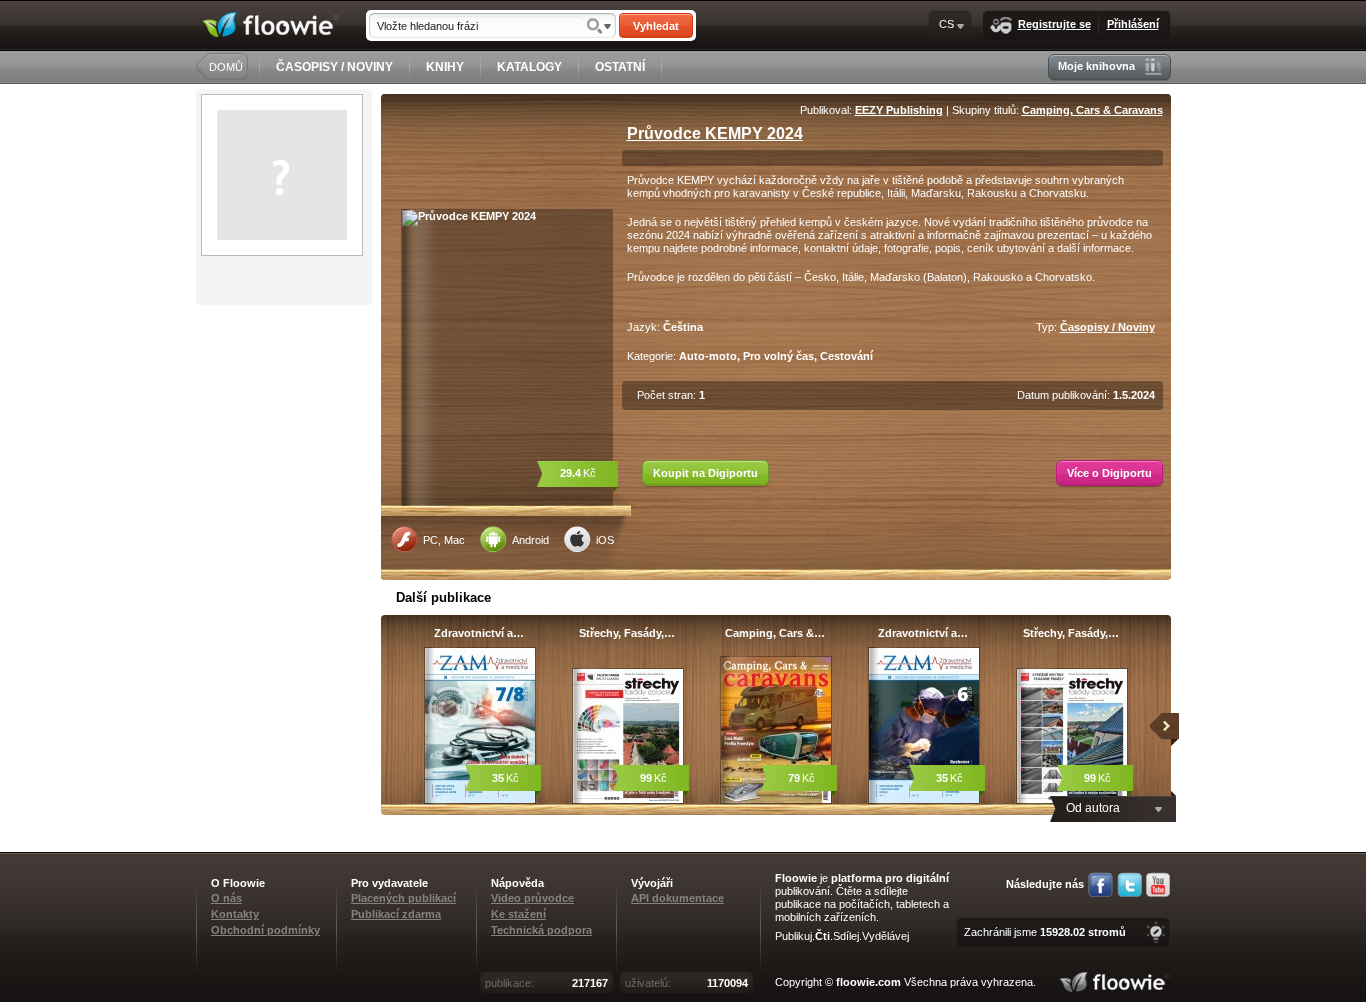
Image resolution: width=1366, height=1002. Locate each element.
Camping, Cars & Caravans (1092, 110)
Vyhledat (656, 26)
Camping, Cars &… (775, 633)
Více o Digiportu (1109, 473)
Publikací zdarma (396, 914)
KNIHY (445, 67)
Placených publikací (403, 898)
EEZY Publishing (899, 110)
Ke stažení (518, 914)
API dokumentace (677, 898)
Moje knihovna (1096, 66)
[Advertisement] (286, 385)
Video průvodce (532, 898)
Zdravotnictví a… (479, 633)
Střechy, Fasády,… (627, 633)
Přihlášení (1133, 24)
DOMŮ (226, 67)
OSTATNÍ (620, 67)
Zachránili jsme (1045, 932)
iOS (605, 540)
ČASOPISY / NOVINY (334, 67)
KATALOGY (529, 67)
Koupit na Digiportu (705, 473)
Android (530, 540)
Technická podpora (541, 930)
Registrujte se (1054, 24)
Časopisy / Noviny (1107, 327)
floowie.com (868, 982)
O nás (226, 898)
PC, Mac (444, 540)
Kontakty (235, 914)
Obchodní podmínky (265, 930)
